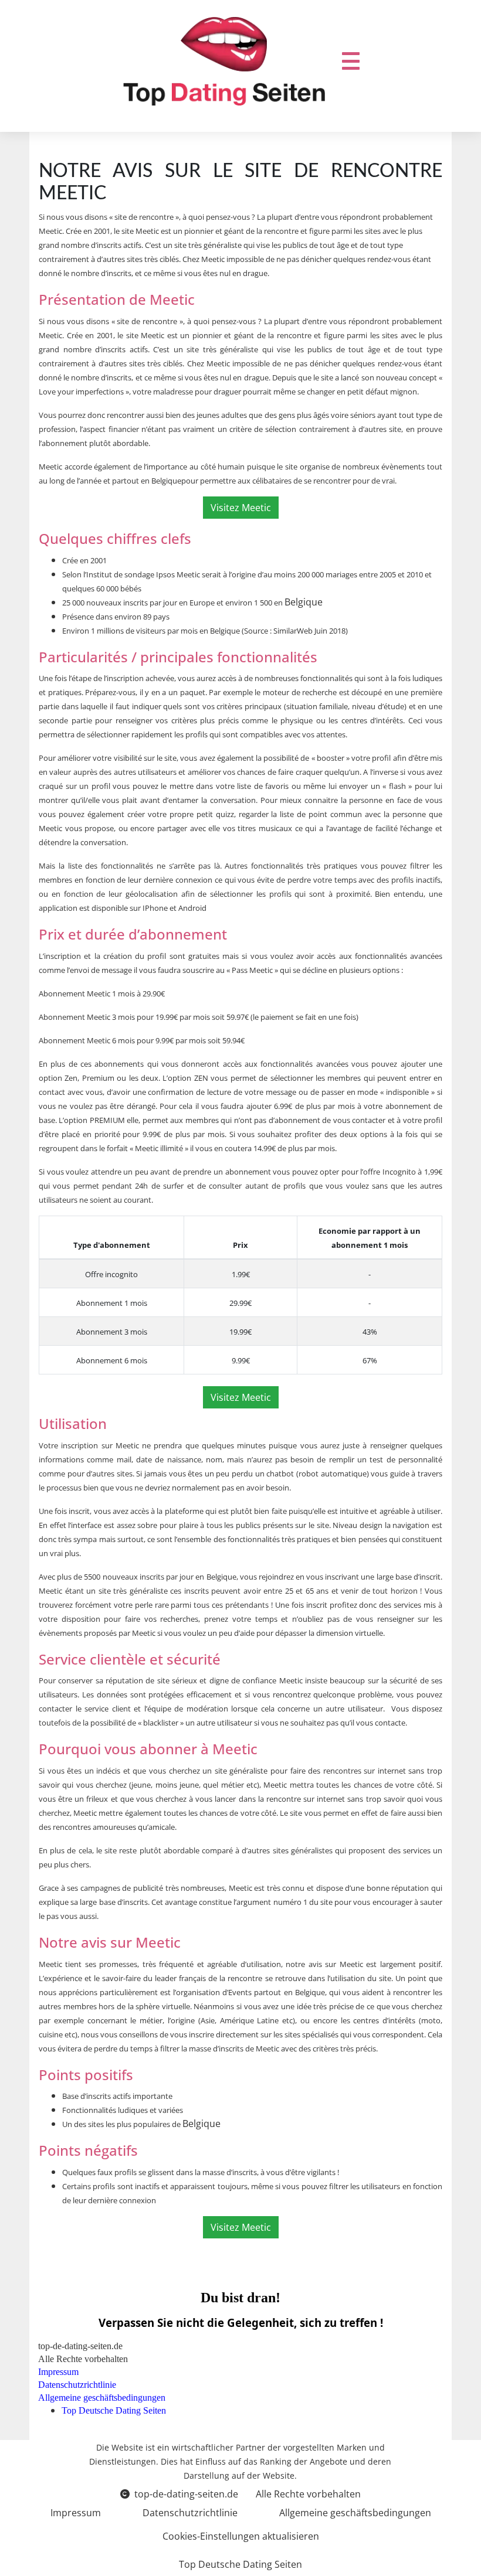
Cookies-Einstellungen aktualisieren (241, 2536)
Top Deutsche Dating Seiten (240, 2564)
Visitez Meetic (241, 508)
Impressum (76, 2513)
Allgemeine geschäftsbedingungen (355, 2513)
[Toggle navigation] (351, 61)
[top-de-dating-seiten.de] (224, 61)
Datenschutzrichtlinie (190, 2513)
